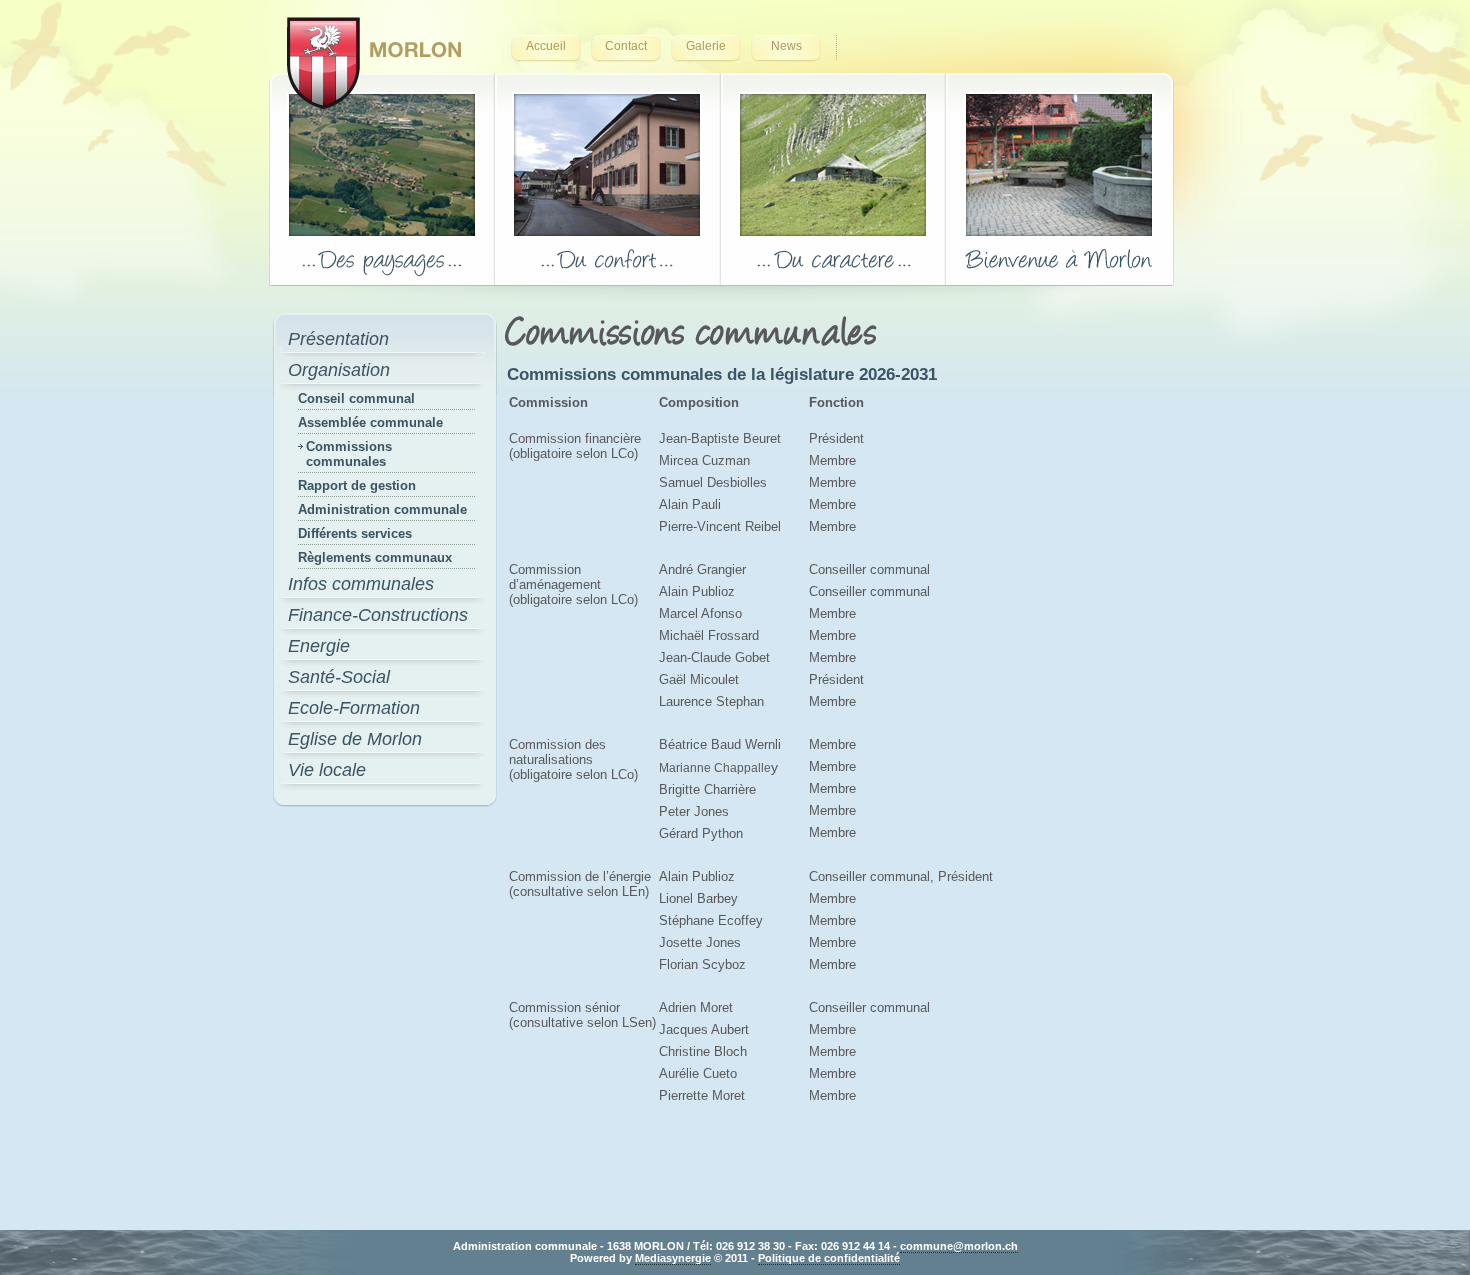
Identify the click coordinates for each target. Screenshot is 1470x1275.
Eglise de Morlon (355, 739)
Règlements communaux (375, 557)
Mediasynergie (673, 1258)
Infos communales (361, 584)
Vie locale (327, 770)
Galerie (706, 46)
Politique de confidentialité (829, 1258)
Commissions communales (349, 454)
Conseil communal (356, 398)
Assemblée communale (370, 422)
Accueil (546, 46)
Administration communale (382, 509)
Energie (319, 646)
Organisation (339, 370)
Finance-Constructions (378, 615)
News (786, 46)
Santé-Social (339, 677)
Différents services (355, 533)
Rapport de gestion (357, 485)
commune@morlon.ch (959, 1246)
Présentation (338, 339)
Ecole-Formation (354, 708)
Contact (626, 46)
